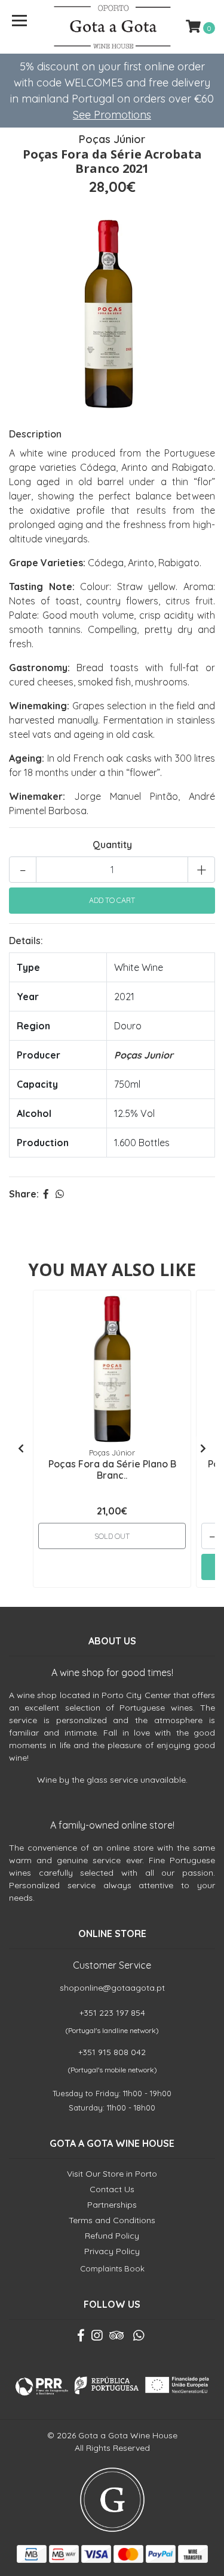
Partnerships (112, 2205)
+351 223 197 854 (112, 2013)
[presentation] (21, 1448)
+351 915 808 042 (112, 2052)
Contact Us (112, 2189)
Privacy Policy (112, 2251)
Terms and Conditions (112, 2220)
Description (35, 434)
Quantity (112, 845)
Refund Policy (112, 2236)
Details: (26, 941)
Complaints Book (112, 2268)
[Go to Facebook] (81, 2338)
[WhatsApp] (139, 2338)
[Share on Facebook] (46, 1194)
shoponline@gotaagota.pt (112, 1988)
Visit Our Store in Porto (112, 2174)
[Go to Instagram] (97, 2338)
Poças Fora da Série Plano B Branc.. (112, 1469)
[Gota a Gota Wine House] (112, 27)
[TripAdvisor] (116, 2338)
